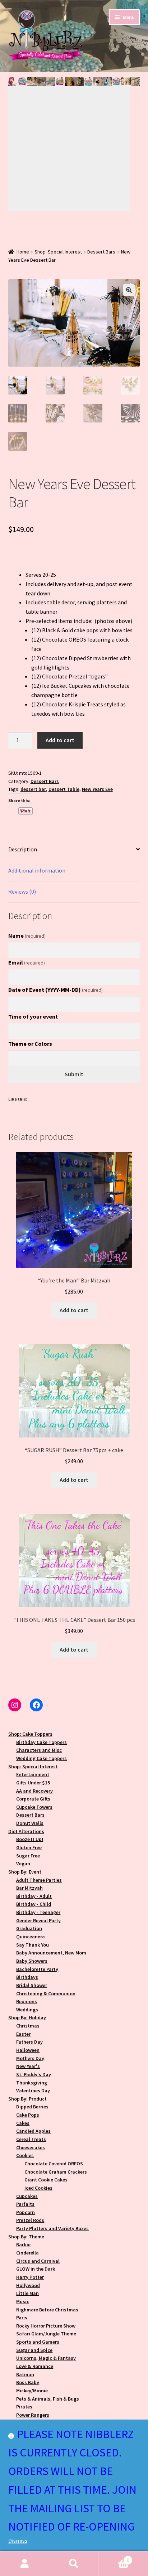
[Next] (69, 180)
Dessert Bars (101, 252)
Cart (114, 2558)
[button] (13, 82)
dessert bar (33, 789)
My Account (25, 2564)
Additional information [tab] (37, 870)
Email (27, 962)
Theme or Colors (30, 1044)
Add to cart (60, 740)
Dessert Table (64, 789)
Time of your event (33, 1016)
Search (74, 2564)
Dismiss (18, 2541)
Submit (74, 1074)
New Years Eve (97, 789)
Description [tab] (23, 849)
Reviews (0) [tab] (22, 891)
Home (23, 252)
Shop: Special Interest (58, 252)
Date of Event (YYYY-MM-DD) (55, 990)
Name (27, 936)
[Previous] (69, 117)
